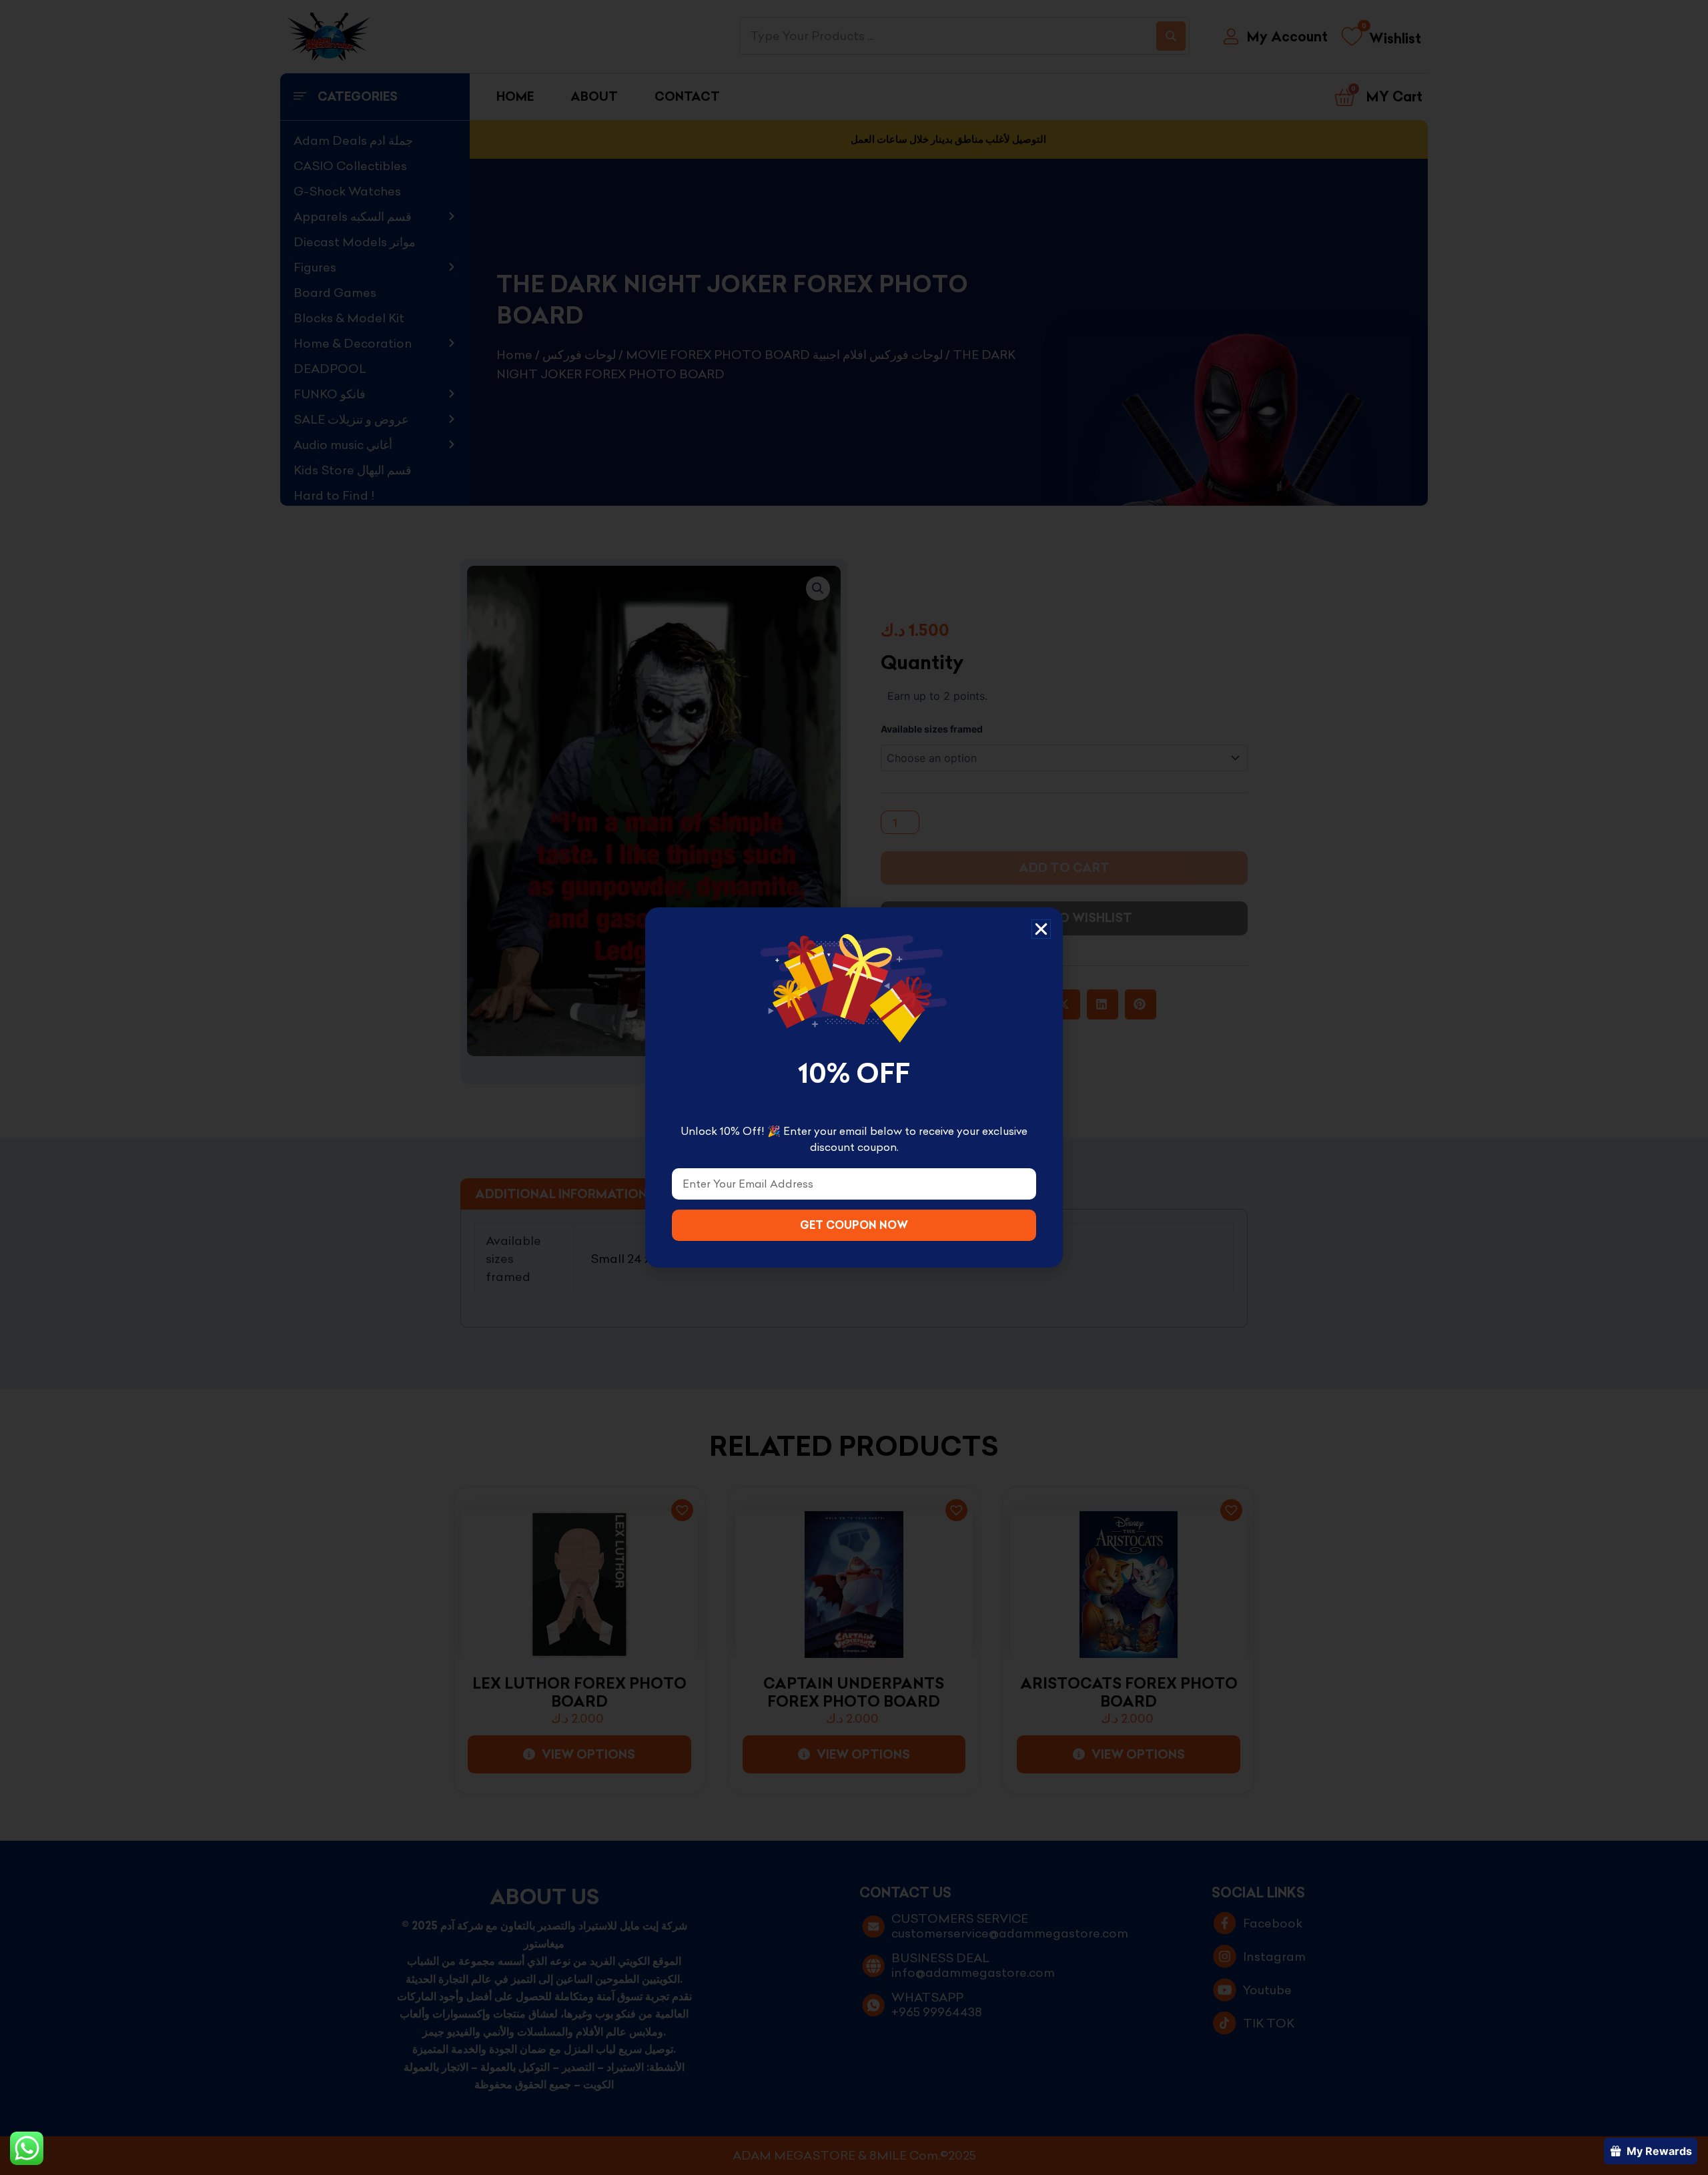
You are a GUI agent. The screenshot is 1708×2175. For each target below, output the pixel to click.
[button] (1041, 929)
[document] (854, 1087)
